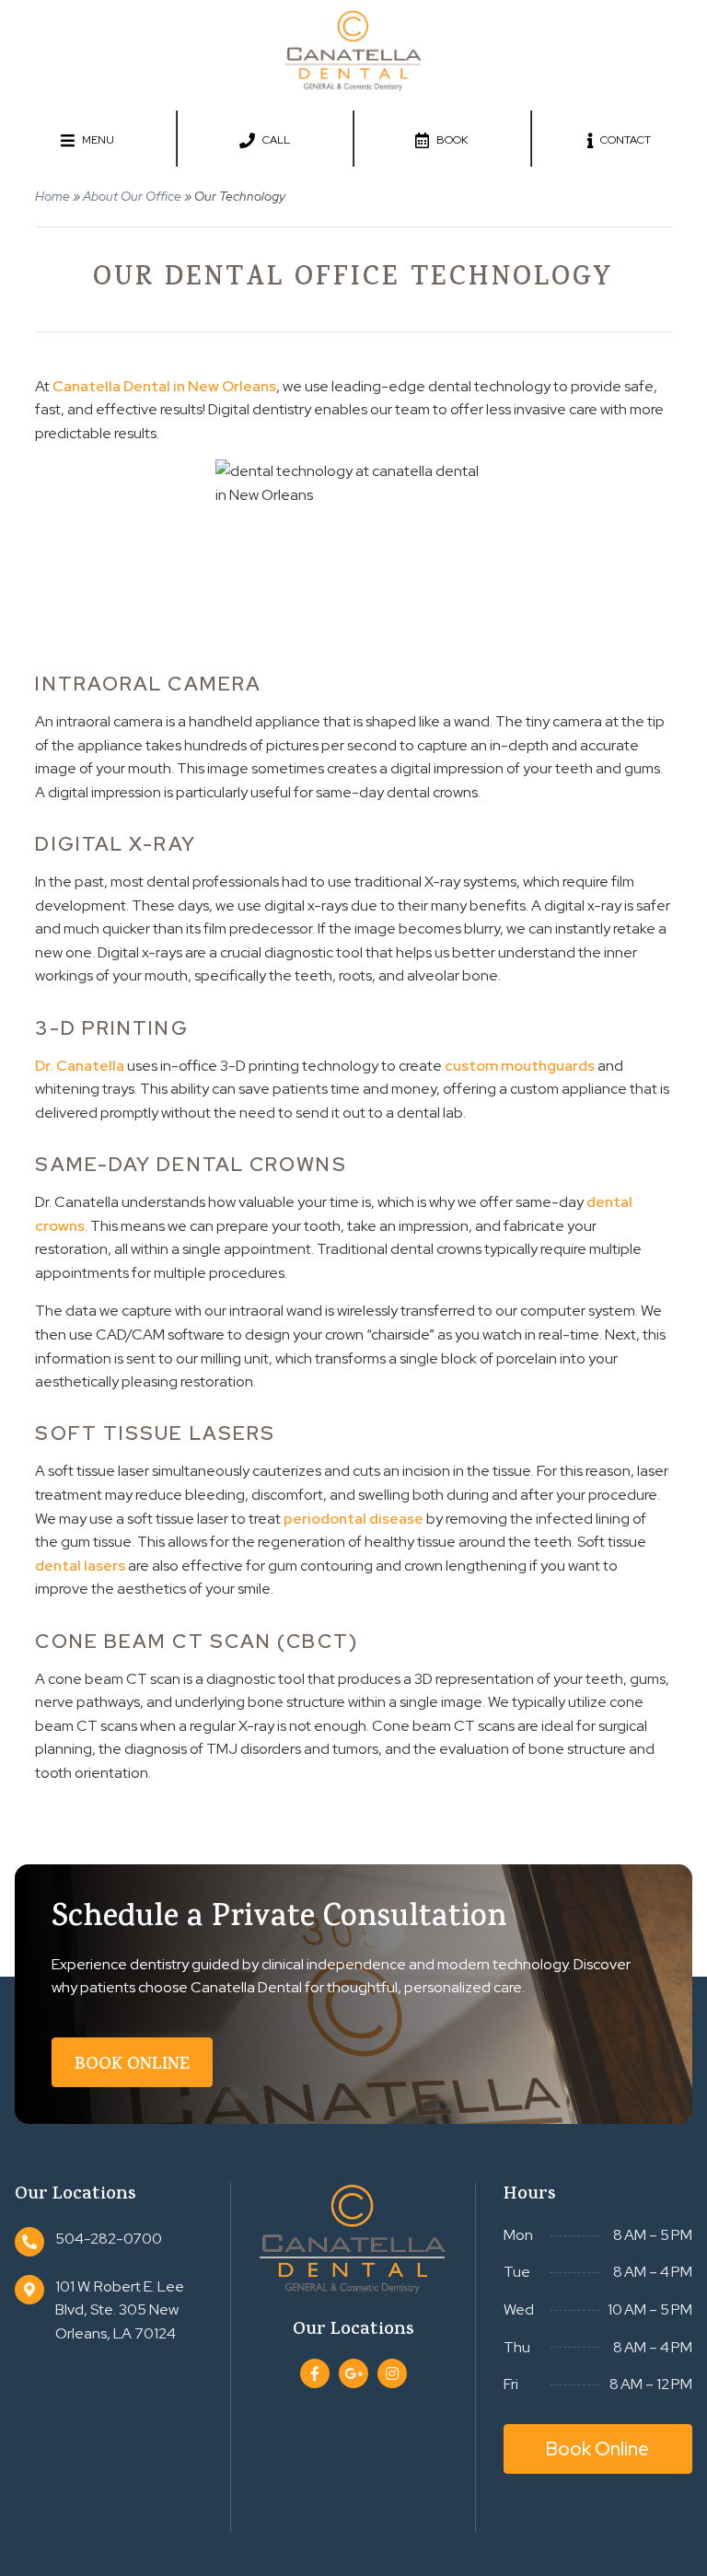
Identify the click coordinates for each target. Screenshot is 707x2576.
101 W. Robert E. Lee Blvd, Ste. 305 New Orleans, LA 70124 (120, 2310)
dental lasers (80, 1566)
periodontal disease (353, 1519)
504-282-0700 (109, 2239)
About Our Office (132, 196)
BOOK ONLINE (132, 2065)
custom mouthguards (520, 1066)
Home (52, 196)
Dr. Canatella (80, 1066)
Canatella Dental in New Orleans (164, 386)
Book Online (597, 2449)
